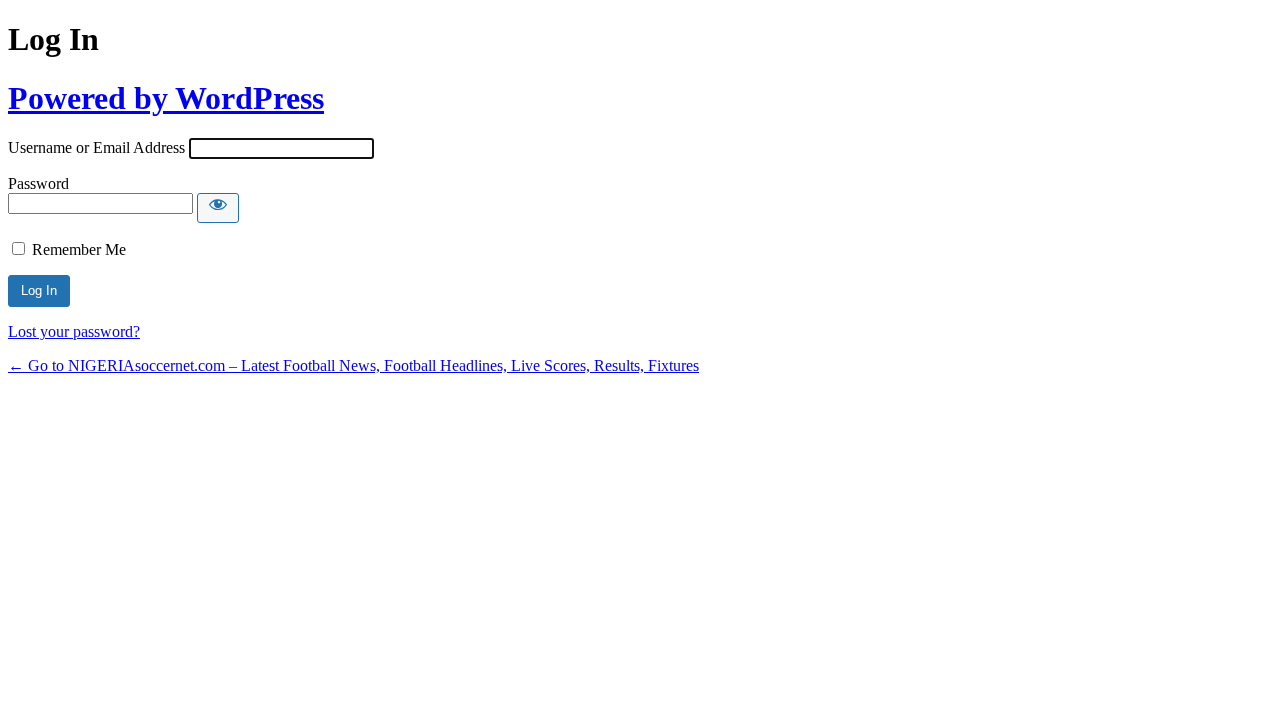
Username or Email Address (96, 147)
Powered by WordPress (166, 98)
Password (38, 183)
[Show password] (218, 208)
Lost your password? (74, 331)
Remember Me (79, 249)
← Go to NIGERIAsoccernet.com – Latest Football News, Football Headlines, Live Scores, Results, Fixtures (353, 365)
